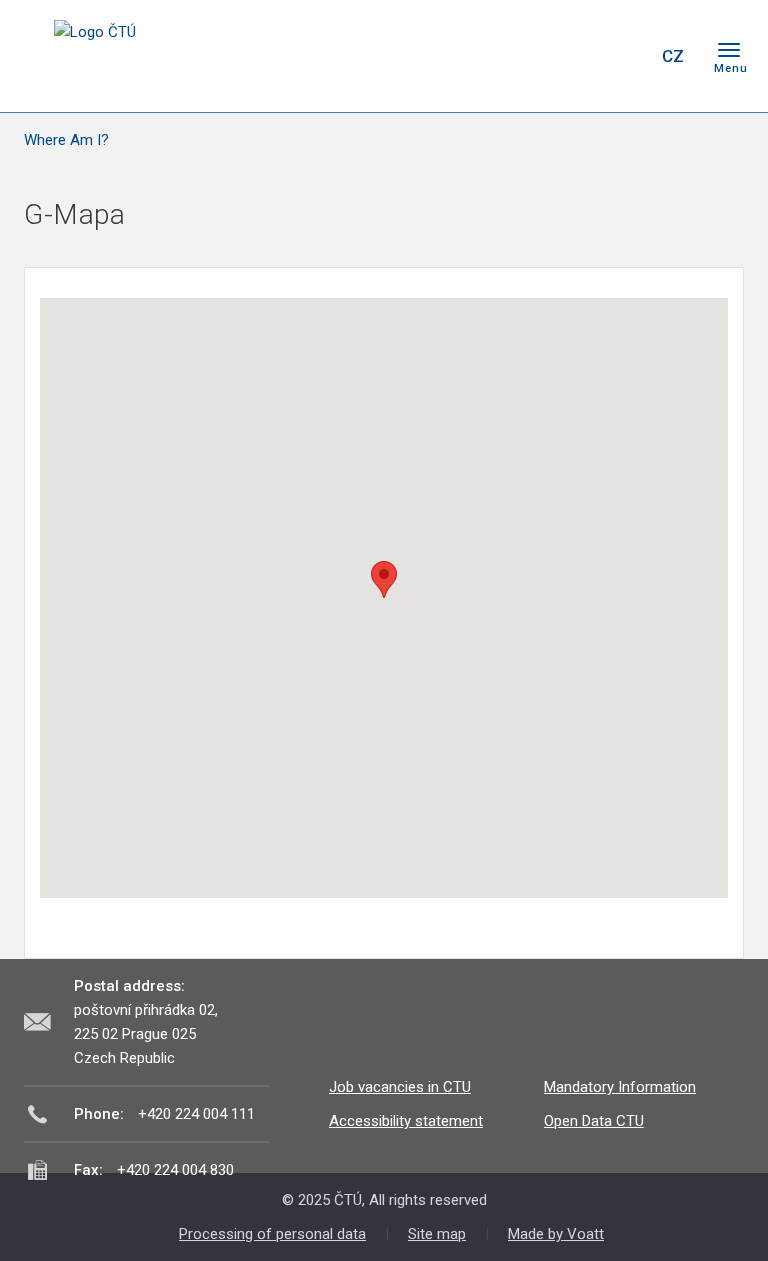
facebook (502, 56)
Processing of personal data (272, 1234)
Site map (437, 1234)
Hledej (622, 56)
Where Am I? (66, 140)
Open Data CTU (594, 1121)
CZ (673, 56)
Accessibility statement (406, 1121)
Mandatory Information (620, 1087)
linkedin (572, 56)
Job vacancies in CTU (400, 1087)
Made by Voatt (556, 1234)
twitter (537, 56)
